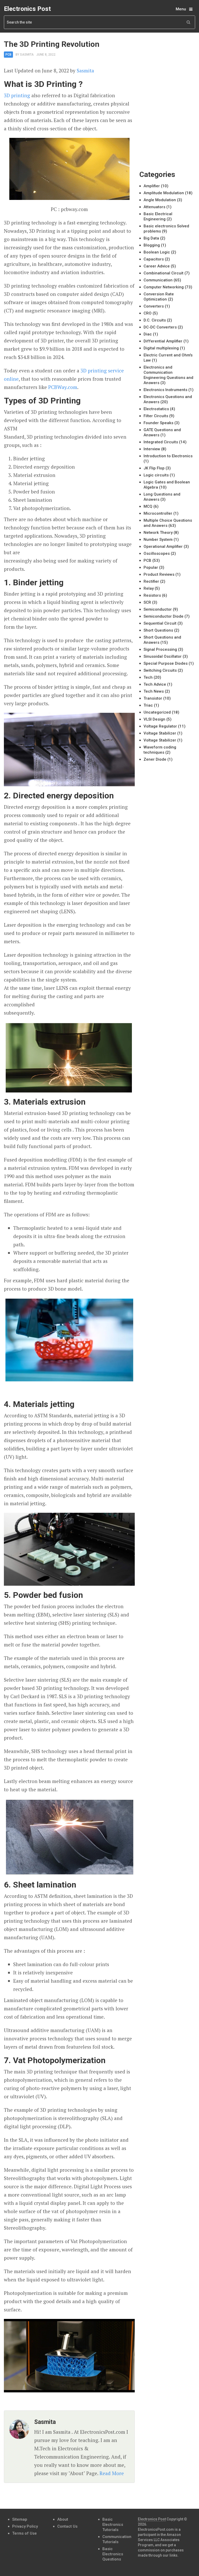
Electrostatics (156, 409)
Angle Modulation (160, 200)
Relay (149, 588)
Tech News (154, 691)
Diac (148, 334)
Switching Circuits (160, 670)
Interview (152, 449)
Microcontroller (158, 513)
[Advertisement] (169, 66)
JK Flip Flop (154, 468)
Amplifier (152, 186)
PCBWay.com (63, 387)
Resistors (152, 595)
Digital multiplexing (161, 348)
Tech (148, 677)
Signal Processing (160, 649)
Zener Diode (155, 759)
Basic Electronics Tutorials (113, 2525)
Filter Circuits (156, 416)
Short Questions (158, 630)
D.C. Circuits (155, 320)
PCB (8, 55)
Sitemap (20, 2519)
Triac (148, 705)
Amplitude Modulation (164, 193)
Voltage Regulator (160, 726)
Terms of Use (24, 2533)
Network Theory (158, 533)
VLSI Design (154, 719)
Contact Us (67, 2526)
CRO (148, 313)
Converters (154, 306)
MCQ (148, 506)
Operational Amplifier (163, 546)
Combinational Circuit (164, 273)
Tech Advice (155, 684)
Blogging (152, 245)
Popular (151, 567)
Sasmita (27, 55)
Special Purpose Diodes (166, 663)
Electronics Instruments (165, 390)
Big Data (151, 238)
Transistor (153, 698)
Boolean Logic (157, 252)
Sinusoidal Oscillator (163, 656)
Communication (158, 280)
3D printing (17, 95)
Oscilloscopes (157, 553)
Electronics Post (27, 9)
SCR (147, 602)
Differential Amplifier (163, 341)
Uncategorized (157, 712)
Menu (181, 9)
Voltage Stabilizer (160, 733)
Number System (158, 540)
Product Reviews (159, 574)
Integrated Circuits (161, 442)
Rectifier (151, 581)
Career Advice (157, 266)
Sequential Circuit (160, 623)
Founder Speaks (158, 423)
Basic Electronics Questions (113, 2554)
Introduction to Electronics (168, 456)
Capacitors (154, 259)
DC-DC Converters (160, 327)
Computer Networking (164, 287)
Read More (112, 2473)
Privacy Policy (25, 2526)
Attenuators (154, 207)
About (63, 2519)
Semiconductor (158, 609)
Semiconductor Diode (164, 616)
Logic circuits (156, 475)
